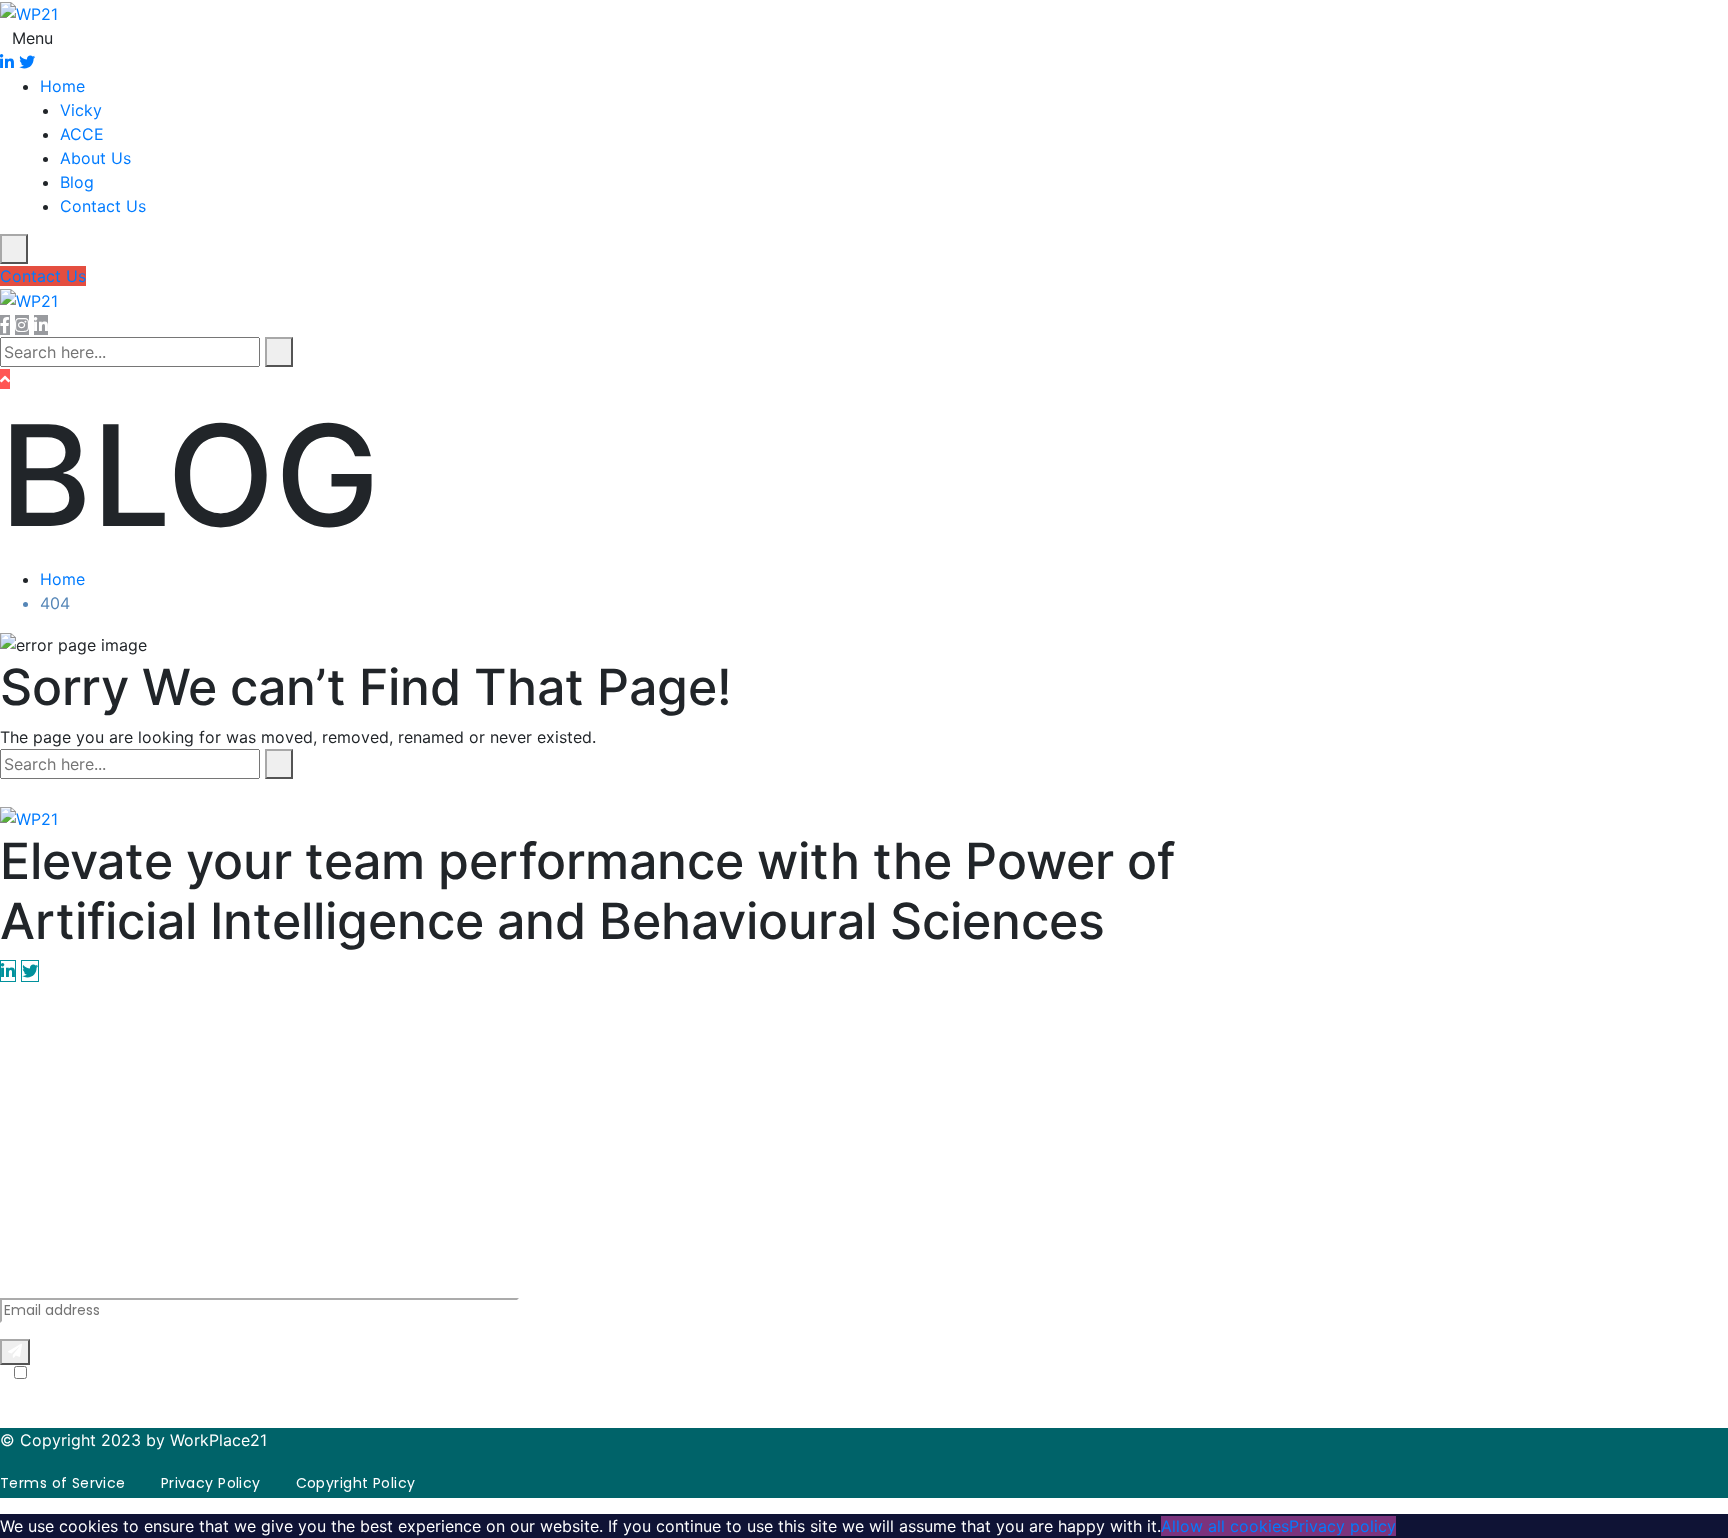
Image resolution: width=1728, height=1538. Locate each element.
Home (62, 86)
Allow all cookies (1225, 1526)
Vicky (81, 110)
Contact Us (103, 206)
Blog (77, 182)
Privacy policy (1342, 1526)
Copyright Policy (356, 1483)
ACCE (82, 134)
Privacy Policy (393, 1394)
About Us (95, 158)
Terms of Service (567, 1394)
